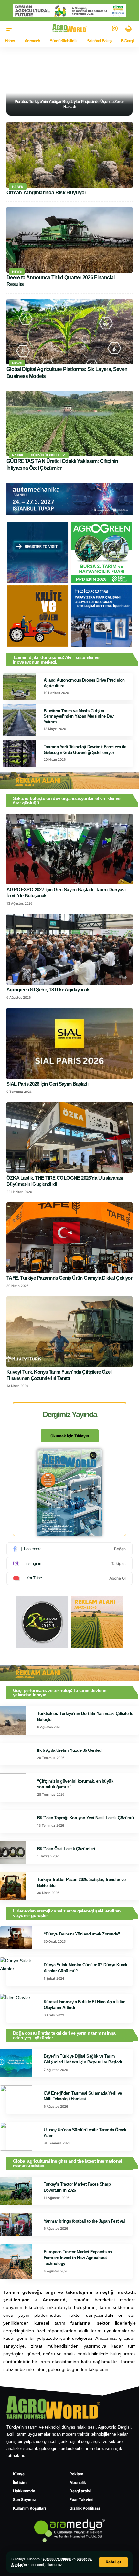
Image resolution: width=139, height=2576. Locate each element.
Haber (18, 187)
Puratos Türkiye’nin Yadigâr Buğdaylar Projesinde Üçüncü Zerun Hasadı (69, 104)
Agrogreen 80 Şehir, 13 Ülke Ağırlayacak (48, 990)
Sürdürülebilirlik (48, 455)
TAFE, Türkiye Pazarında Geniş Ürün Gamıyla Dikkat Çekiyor (69, 1278)
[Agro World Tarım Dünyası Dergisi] (70, 28)
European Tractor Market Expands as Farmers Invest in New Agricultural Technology (78, 2258)
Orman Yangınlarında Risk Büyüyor (46, 193)
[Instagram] (69, 1564)
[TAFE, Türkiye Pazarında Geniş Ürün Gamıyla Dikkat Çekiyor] (69, 1238)
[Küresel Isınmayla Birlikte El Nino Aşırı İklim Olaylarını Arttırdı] (16, 2008)
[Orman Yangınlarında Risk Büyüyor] (69, 155)
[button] (113, 2562)
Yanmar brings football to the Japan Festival (84, 2221)
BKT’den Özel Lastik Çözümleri (66, 1849)
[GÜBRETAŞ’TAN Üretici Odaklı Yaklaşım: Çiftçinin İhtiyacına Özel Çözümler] (69, 424)
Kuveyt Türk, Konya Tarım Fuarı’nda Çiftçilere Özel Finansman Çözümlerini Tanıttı (59, 1375)
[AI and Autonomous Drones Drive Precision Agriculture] (19, 687)
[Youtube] (69, 1578)
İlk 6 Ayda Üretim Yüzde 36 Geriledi (70, 1750)
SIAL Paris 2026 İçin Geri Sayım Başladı (47, 1084)
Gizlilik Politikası (57, 2559)
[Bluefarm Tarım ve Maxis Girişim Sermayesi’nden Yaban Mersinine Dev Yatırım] (19, 720)
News (17, 271)
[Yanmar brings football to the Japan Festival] (16, 2225)
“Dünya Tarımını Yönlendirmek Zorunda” (82, 1934)
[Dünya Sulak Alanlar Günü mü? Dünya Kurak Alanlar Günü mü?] (16, 1971)
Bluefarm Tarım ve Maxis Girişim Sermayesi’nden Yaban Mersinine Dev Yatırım (79, 716)
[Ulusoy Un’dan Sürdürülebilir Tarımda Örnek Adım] (16, 2136)
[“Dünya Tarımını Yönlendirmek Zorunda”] (16, 1938)
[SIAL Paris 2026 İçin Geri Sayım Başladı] (69, 1043)
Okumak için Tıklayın (70, 1436)
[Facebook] (69, 1549)
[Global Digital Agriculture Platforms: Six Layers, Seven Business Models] (69, 332)
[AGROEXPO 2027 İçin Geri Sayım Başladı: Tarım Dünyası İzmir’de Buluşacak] (69, 849)
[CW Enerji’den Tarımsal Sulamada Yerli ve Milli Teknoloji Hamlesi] (16, 2100)
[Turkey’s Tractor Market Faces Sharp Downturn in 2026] (16, 2191)
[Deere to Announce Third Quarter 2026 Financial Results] (69, 240)
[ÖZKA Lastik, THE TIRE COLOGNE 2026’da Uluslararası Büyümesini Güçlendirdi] (69, 1138)
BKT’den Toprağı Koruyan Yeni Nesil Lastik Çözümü (85, 1818)
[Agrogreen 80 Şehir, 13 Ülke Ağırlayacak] (69, 949)
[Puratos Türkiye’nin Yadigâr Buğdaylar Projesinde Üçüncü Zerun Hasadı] (69, 82)
